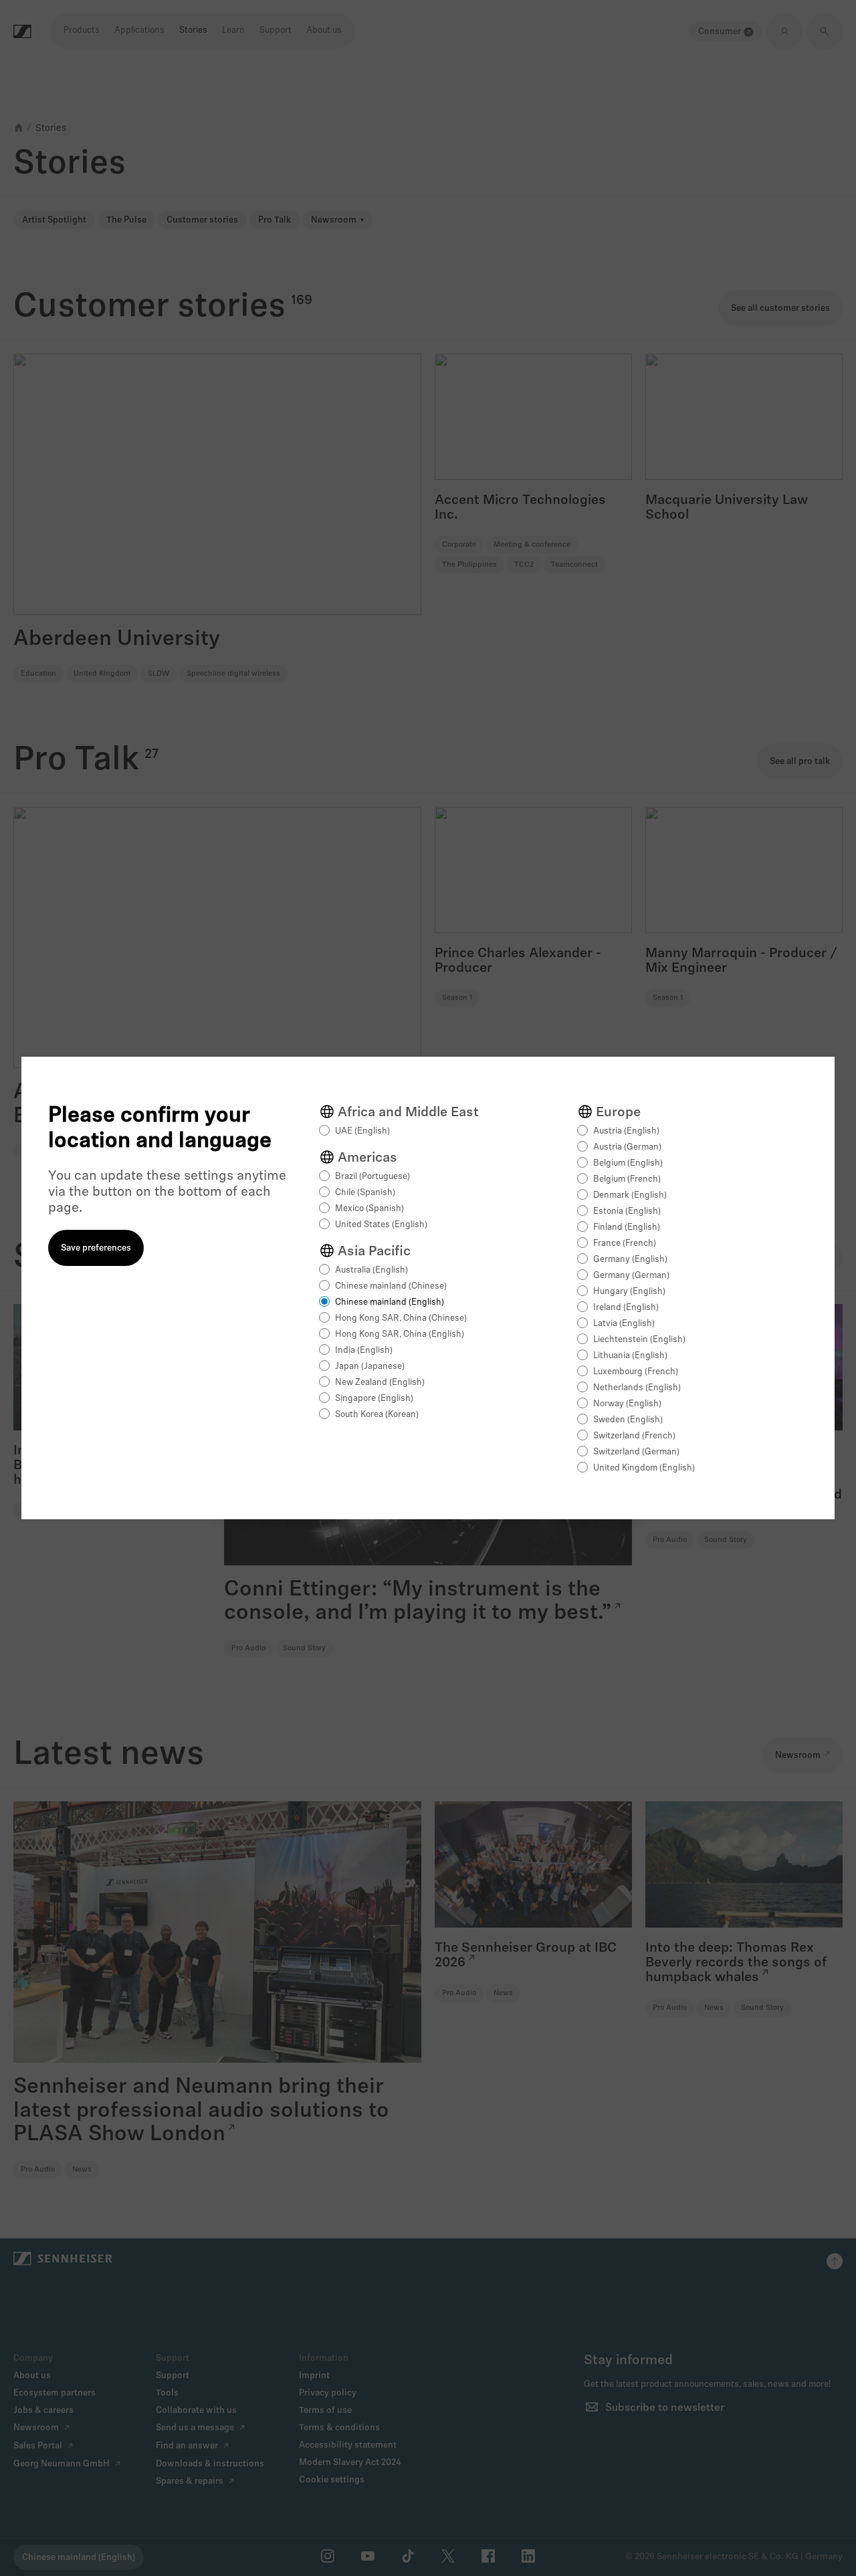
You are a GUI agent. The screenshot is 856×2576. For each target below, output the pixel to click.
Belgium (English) (628, 1163)
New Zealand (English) (380, 1383)
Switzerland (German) (636, 1452)
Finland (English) (627, 1228)
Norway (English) (627, 1404)
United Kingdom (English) (644, 1468)
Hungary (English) (629, 1292)
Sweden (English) (628, 1420)
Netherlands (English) (637, 1388)
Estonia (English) (627, 1211)
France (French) (625, 1244)
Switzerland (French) (634, 1436)
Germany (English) (630, 1260)
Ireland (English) (626, 1308)
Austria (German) (627, 1147)
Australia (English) (371, 1270)
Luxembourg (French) (636, 1372)
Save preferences (96, 1248)
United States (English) (381, 1225)
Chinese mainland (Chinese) (391, 1286)
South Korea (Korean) (377, 1415)
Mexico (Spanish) (369, 1209)
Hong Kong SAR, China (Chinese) (401, 1318)
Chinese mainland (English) (390, 1302)
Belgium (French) (627, 1179)
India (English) (364, 1350)
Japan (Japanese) (370, 1367)
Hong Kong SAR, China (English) (400, 1334)
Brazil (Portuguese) (372, 1177)
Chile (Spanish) (365, 1193)
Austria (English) (626, 1131)
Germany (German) (631, 1276)
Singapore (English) (374, 1399)
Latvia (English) (624, 1324)
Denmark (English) (630, 1195)
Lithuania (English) (630, 1356)
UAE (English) (362, 1131)
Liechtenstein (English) (639, 1340)
